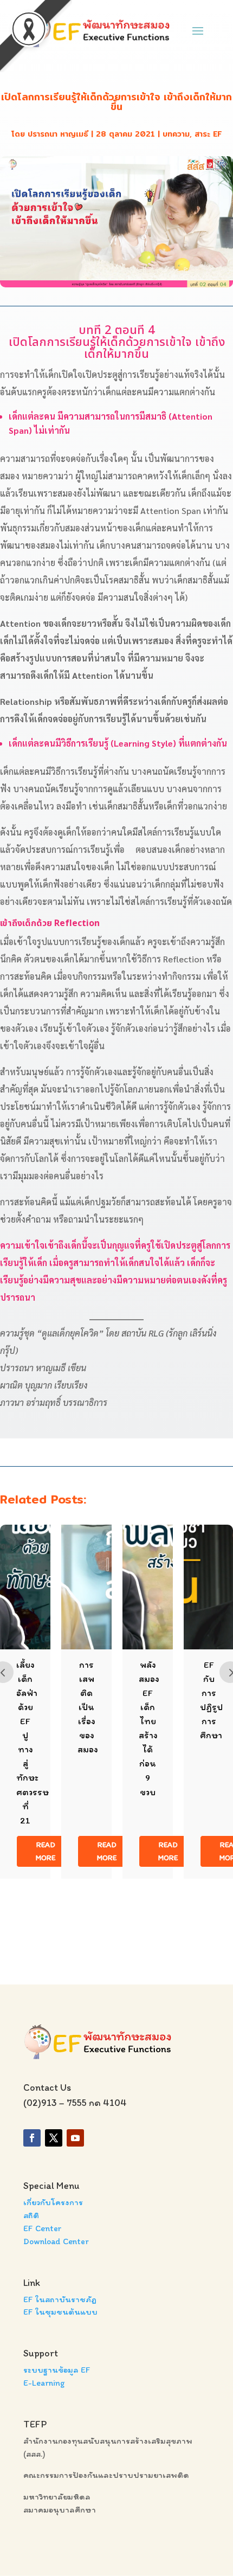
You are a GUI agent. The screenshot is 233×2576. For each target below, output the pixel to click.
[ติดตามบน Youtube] (75, 2138)
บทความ (176, 134)
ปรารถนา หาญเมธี (58, 134)
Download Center (56, 2241)
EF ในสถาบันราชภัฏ (60, 2299)
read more (46, 1851)
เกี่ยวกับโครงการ (53, 2202)
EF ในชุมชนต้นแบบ (60, 2312)
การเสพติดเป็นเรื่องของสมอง (88, 1707)
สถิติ (31, 2215)
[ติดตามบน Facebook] (32, 2138)
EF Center (43, 2228)
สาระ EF (208, 134)
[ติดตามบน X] (54, 2138)
